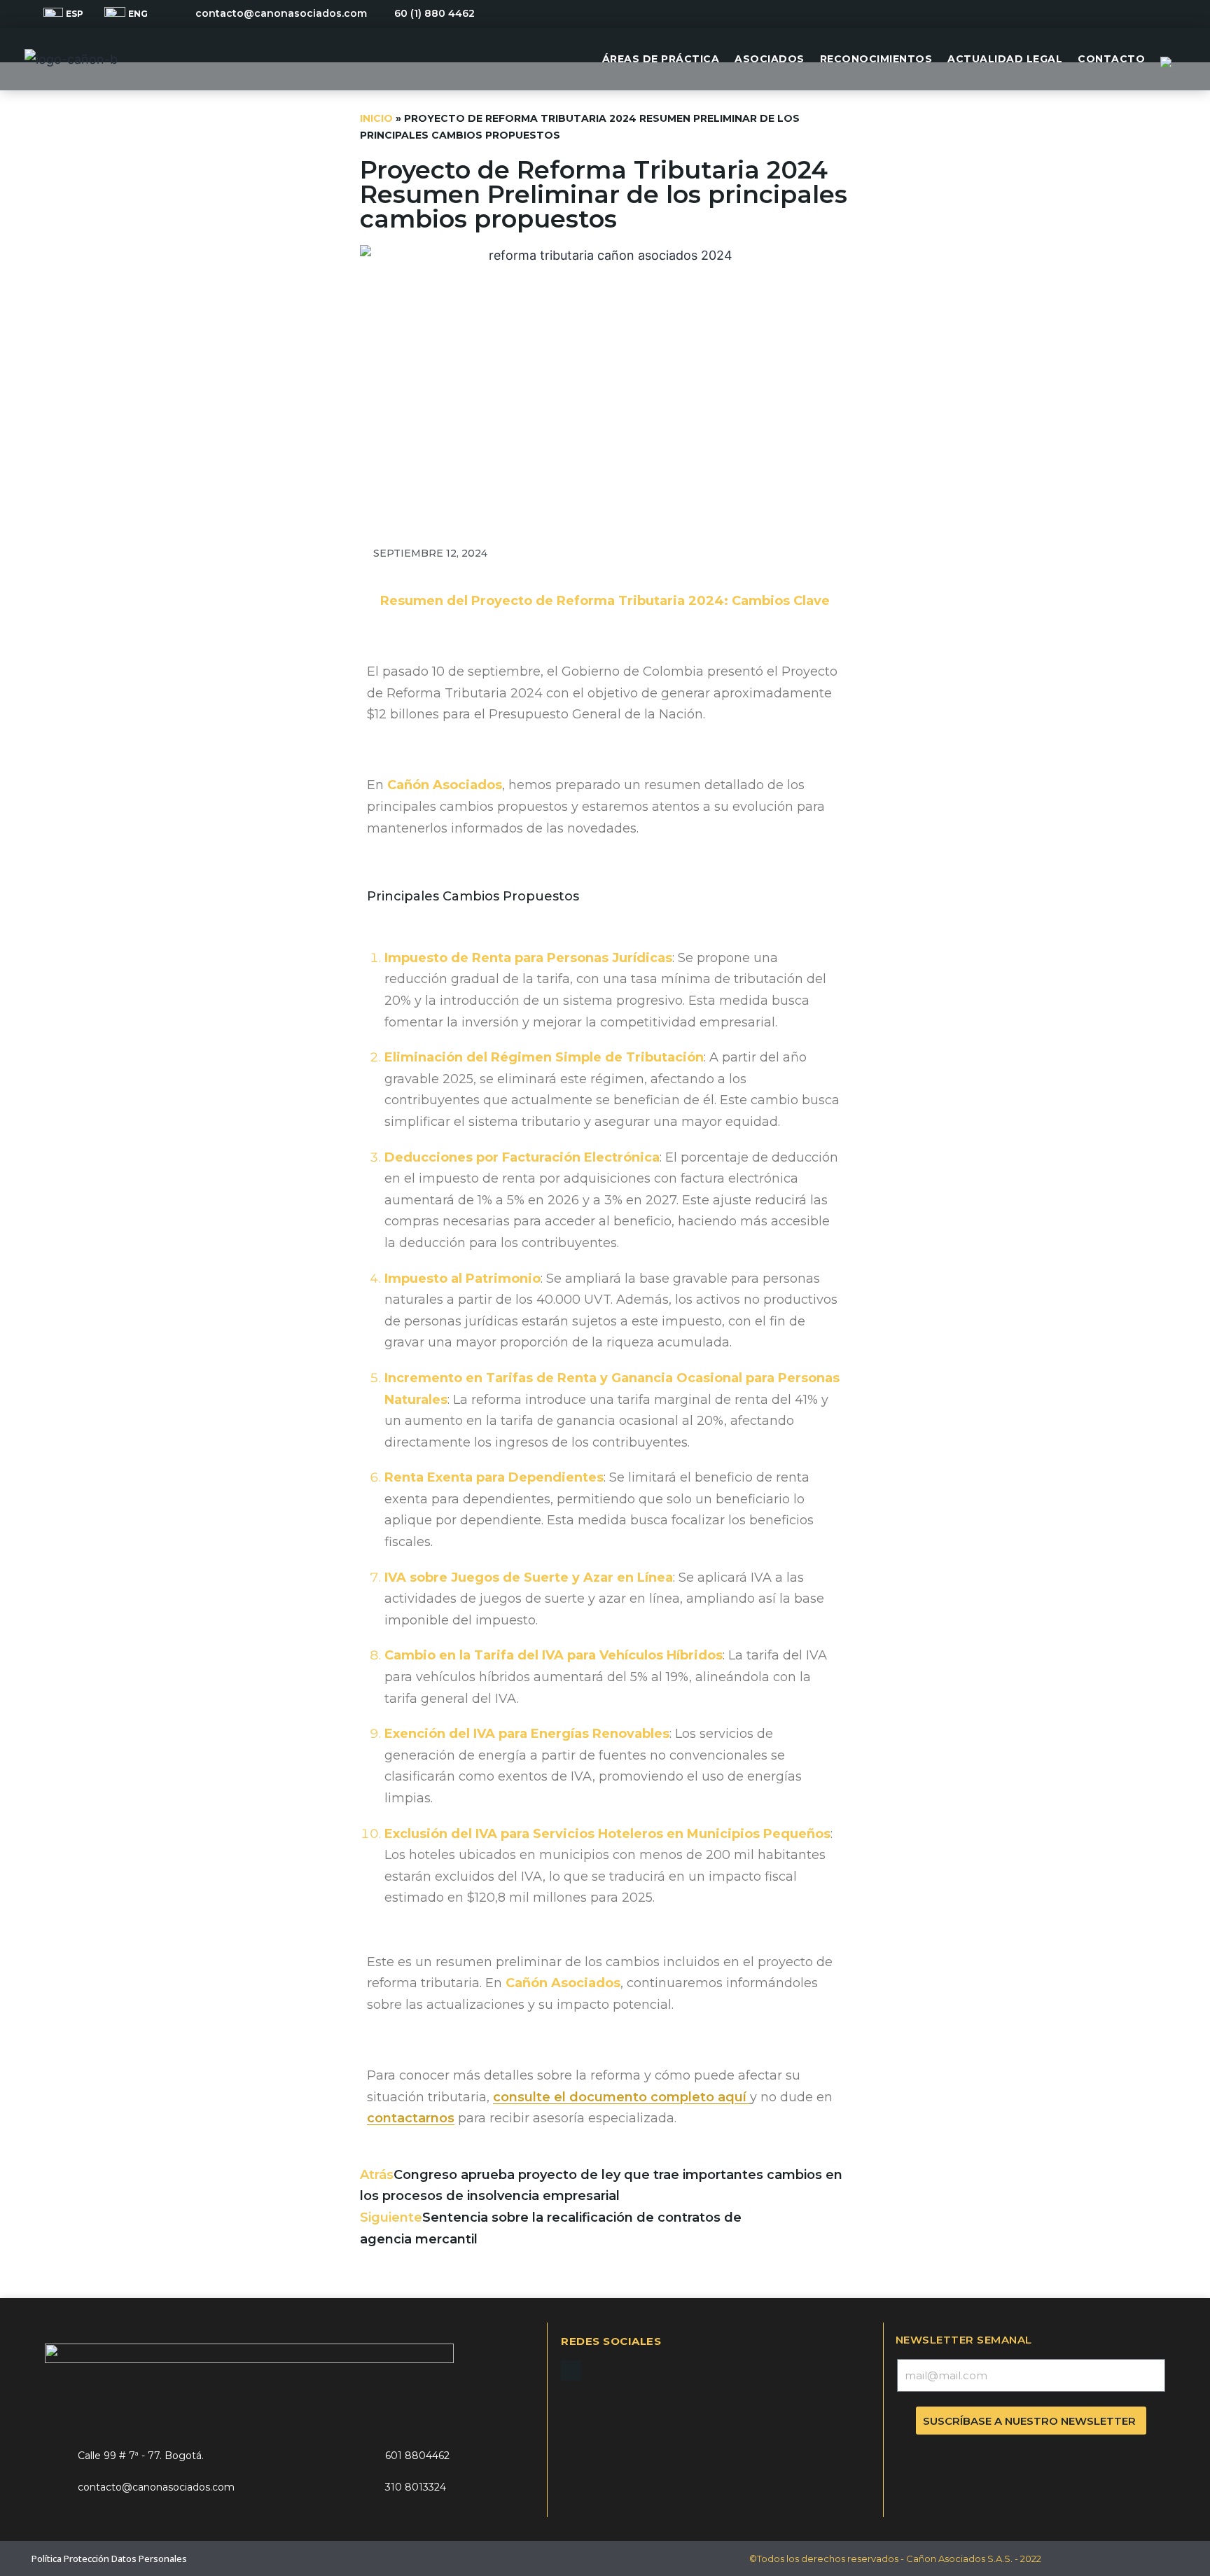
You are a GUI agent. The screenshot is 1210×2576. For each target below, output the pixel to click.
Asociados (770, 59)
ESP (75, 14)
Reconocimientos (876, 59)
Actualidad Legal (1005, 59)
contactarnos (411, 2118)
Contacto (1111, 59)
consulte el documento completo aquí (621, 2097)
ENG (138, 14)
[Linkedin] (1160, 14)
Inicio (376, 118)
